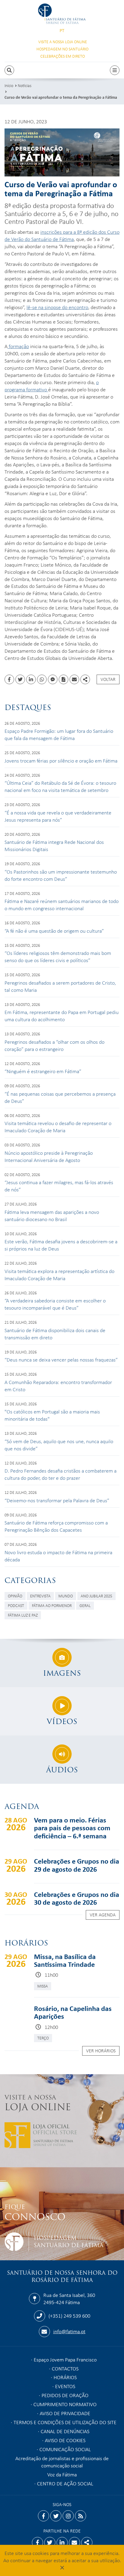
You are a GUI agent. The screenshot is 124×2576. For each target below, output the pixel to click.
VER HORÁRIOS (101, 2051)
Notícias (25, 85)
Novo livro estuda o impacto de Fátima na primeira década (58, 1556)
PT (62, 30)
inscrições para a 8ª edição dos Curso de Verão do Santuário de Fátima (62, 235)
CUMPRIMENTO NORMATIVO (65, 2404)
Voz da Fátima (62, 2474)
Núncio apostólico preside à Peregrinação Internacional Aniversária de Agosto (49, 1156)
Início (9, 85)
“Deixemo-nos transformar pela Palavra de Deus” (57, 1500)
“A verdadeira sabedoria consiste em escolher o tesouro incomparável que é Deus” (55, 1304)
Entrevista (40, 1596)
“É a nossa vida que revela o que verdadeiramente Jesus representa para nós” (58, 816)
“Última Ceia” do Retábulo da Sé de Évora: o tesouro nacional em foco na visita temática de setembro (60, 786)
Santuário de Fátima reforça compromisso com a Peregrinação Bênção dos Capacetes (56, 1526)
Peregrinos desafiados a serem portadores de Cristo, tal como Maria (60, 986)
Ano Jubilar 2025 (96, 1596)
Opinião (15, 1596)
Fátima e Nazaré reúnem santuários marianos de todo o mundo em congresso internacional (62, 904)
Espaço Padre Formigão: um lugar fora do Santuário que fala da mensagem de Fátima (59, 734)
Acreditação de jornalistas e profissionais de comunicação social (62, 2462)
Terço (43, 2038)
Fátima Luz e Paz (23, 1615)
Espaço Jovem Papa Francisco (65, 2359)
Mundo (66, 1596)
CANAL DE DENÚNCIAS (65, 2431)
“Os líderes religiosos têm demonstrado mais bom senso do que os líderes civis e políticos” (58, 956)
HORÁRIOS (65, 2377)
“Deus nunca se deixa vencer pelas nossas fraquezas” (61, 1359)
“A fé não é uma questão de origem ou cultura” (54, 931)
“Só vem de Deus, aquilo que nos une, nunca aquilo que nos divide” (59, 1445)
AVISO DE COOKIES (65, 2440)
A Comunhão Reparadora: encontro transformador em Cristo (58, 1386)
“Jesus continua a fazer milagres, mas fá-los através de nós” (59, 1186)
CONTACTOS (65, 2368)
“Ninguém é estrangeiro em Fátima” (43, 1071)
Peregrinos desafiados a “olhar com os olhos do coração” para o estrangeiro (54, 1045)
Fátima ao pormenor (52, 1605)
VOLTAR (108, 679)
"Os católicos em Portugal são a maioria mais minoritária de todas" (52, 1415)
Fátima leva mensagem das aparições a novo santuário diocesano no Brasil (52, 1215)
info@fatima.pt (69, 2331)
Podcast (16, 1605)
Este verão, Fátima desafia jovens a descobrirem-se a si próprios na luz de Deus (61, 1245)
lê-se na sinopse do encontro (57, 307)
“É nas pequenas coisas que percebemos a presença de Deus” (60, 1097)
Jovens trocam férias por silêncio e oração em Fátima (61, 760)
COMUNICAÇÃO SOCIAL (65, 2449)
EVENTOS (65, 2386)
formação (18, 346)
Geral (85, 1605)
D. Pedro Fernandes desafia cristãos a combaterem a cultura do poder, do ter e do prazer (60, 1474)
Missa (43, 1986)
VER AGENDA (103, 1915)
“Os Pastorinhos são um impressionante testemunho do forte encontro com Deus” (61, 875)
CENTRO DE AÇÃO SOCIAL (65, 2483)
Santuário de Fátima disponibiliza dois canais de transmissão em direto (55, 1334)
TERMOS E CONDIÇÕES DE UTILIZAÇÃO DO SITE (65, 2422)
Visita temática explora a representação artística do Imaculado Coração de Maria (59, 1274)
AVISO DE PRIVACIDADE (65, 2413)
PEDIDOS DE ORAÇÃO (65, 2395)
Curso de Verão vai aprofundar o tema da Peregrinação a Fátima (61, 97)
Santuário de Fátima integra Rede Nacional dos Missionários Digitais (54, 845)
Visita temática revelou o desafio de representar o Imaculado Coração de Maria (58, 1127)
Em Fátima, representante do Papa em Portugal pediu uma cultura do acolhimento (62, 1016)
